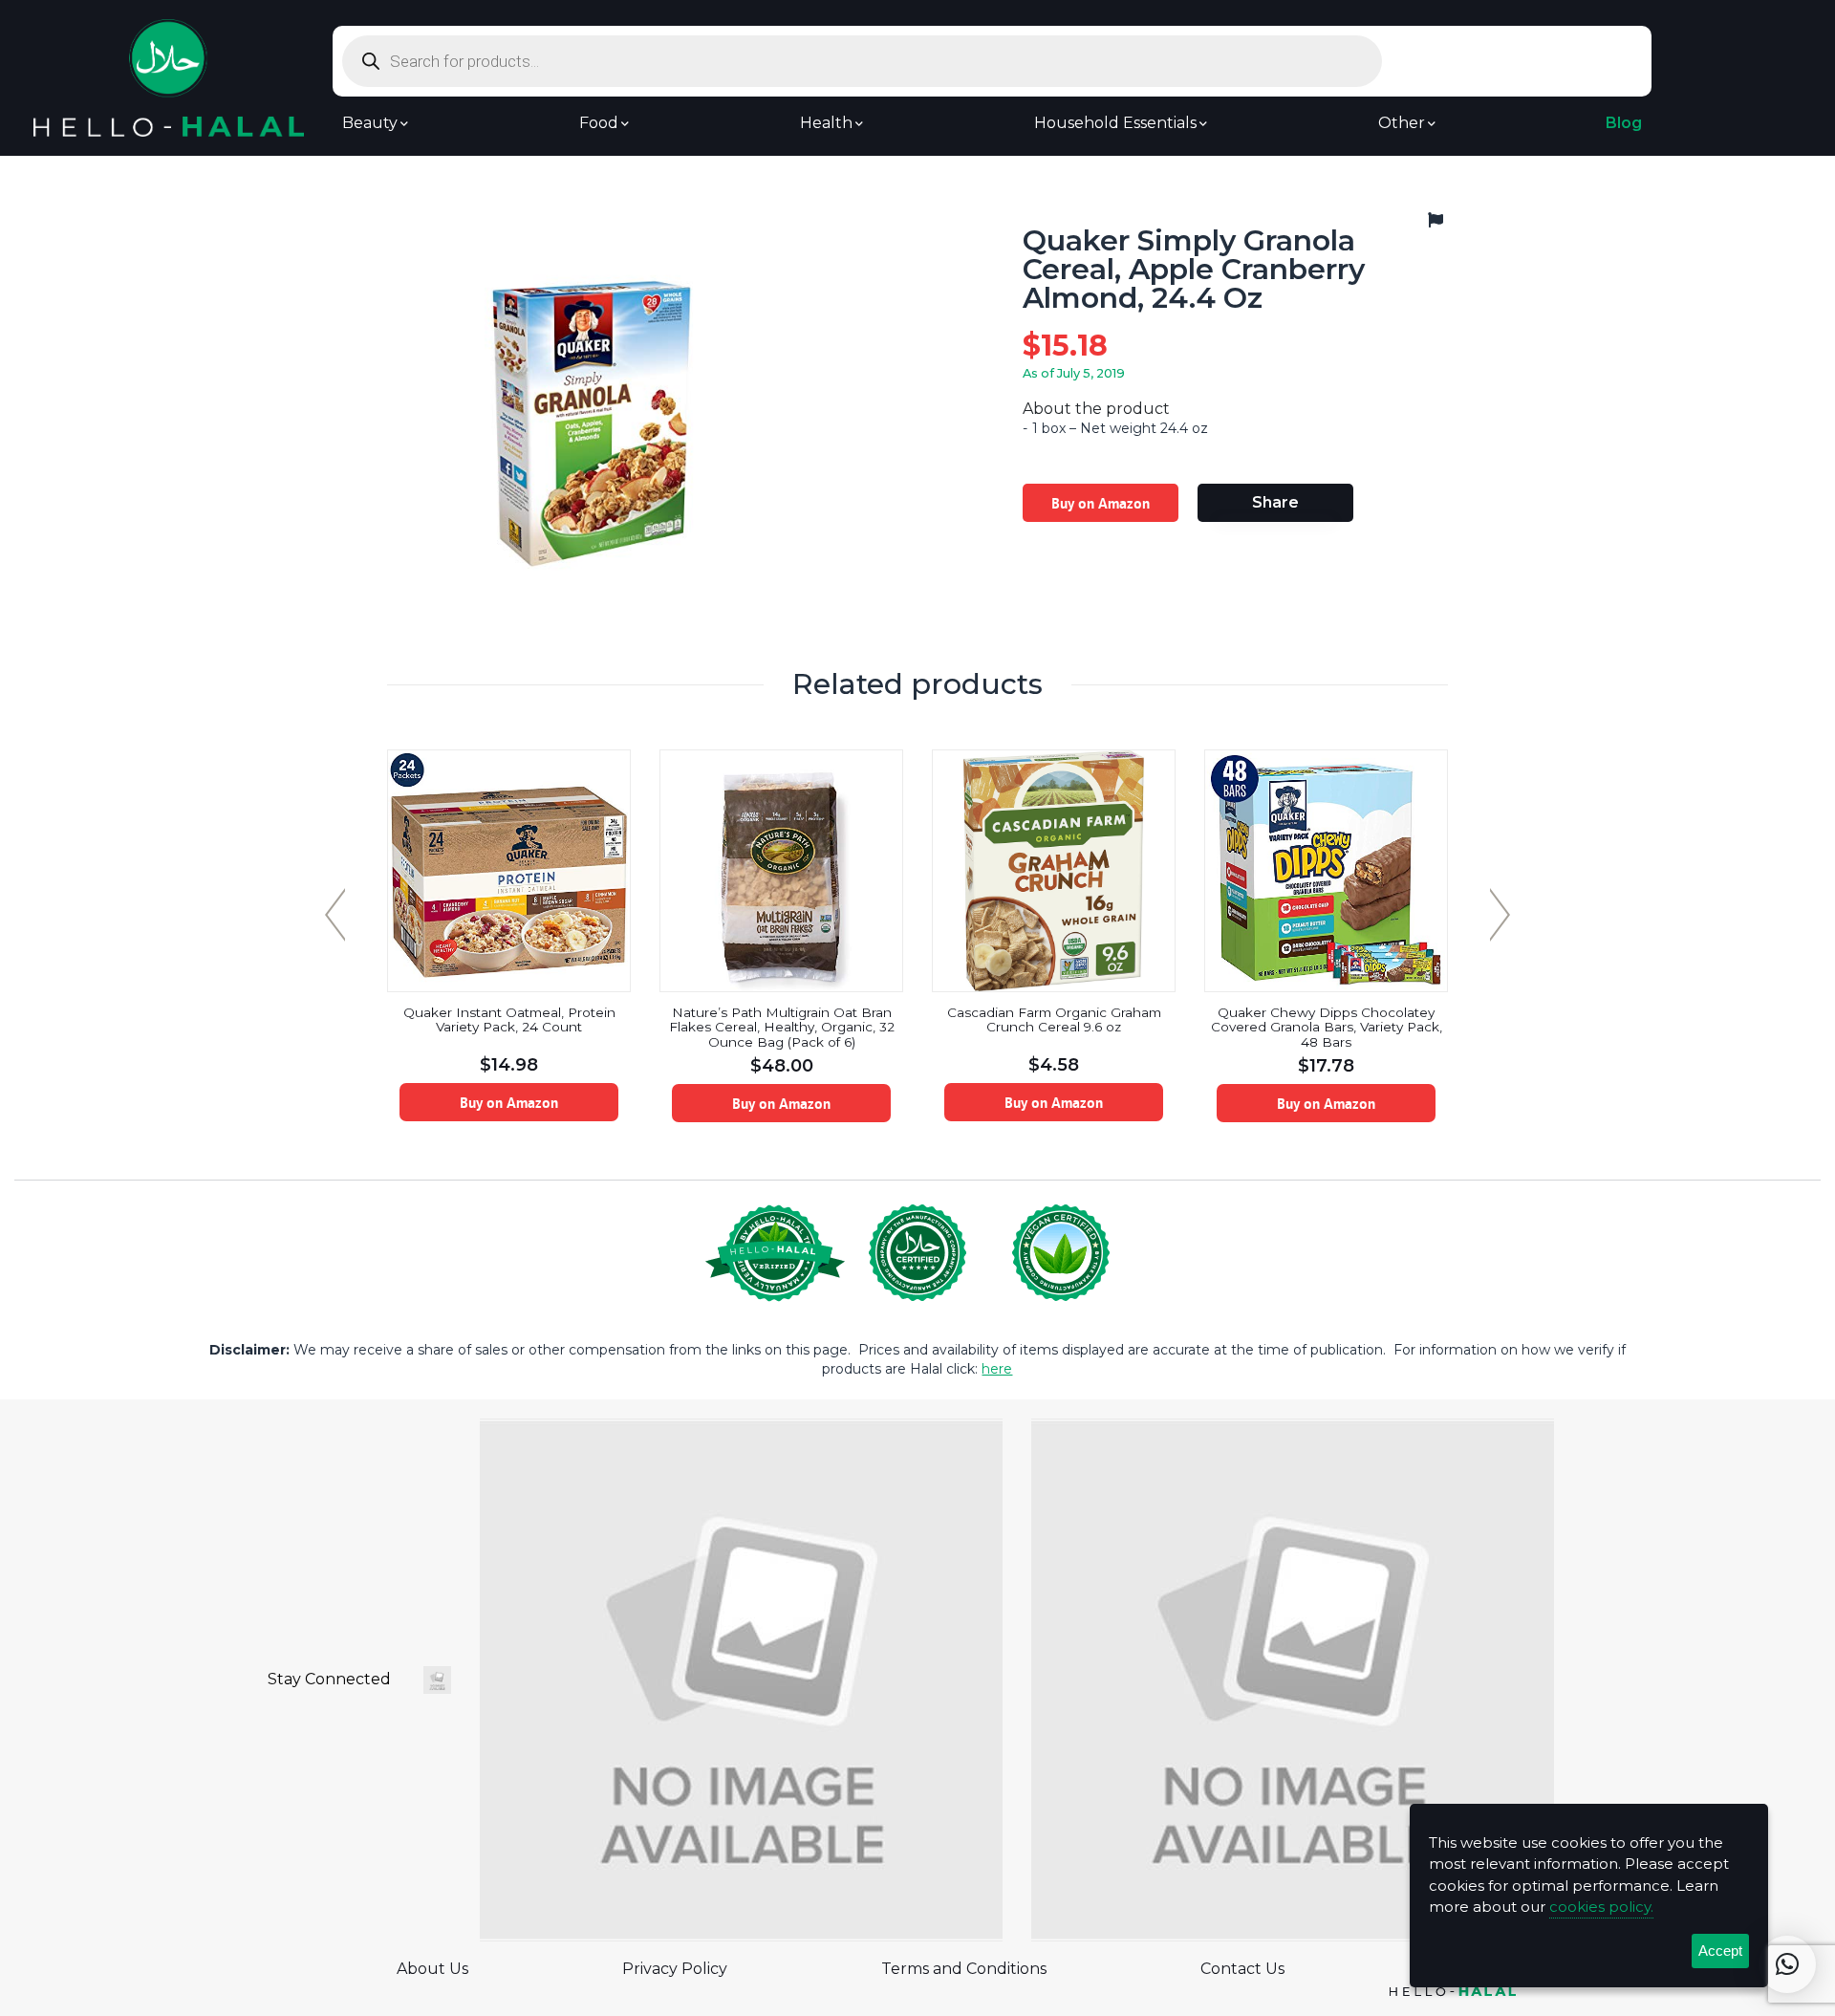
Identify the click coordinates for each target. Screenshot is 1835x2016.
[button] (1787, 1964)
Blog (1624, 123)
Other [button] (1402, 123)
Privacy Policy (675, 1969)
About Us (432, 1969)
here (997, 1369)
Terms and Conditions (964, 1969)
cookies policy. (1601, 1907)
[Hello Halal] (169, 77)
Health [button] (826, 123)
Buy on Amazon (1101, 503)
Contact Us (1242, 1969)
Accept (1720, 1951)
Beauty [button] (370, 123)
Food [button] (599, 123)
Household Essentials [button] (1115, 123)
